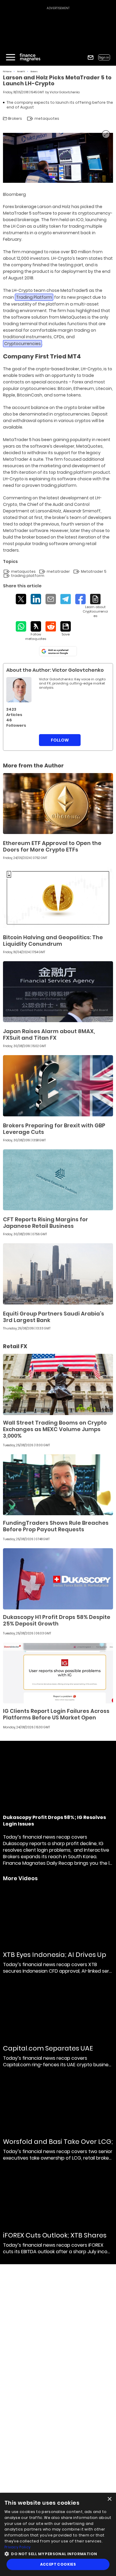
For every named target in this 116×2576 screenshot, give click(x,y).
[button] (58, 2553)
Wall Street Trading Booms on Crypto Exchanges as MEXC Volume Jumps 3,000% (55, 1429)
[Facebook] (80, 599)
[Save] (66, 629)
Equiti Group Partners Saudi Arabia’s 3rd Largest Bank (54, 1317)
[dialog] (58, 2534)
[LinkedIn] (36, 599)
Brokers (34, 71)
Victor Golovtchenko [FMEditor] (65, 92)
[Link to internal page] (19, 690)
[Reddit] (51, 626)
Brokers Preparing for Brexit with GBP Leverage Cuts (54, 1129)
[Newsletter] (91, 58)
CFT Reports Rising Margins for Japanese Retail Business (46, 1223)
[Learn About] (95, 606)
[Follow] (36, 631)
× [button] (109, 2499)
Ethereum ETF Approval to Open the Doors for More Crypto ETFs (52, 846)
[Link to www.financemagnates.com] (58, 804)
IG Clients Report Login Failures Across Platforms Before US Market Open (56, 1714)
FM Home (7, 71)
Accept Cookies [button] (58, 2564)
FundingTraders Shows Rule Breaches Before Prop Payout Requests (56, 1526)
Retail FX (21, 71)
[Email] (51, 599)
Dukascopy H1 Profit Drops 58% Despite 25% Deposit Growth (57, 1620)
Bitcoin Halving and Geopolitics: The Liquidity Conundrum (53, 941)
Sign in (104, 58)
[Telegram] (66, 599)
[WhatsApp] (21, 626)
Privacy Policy (18, 2547)
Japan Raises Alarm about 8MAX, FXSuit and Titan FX (49, 1034)
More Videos (20, 1878)
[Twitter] (21, 599)
